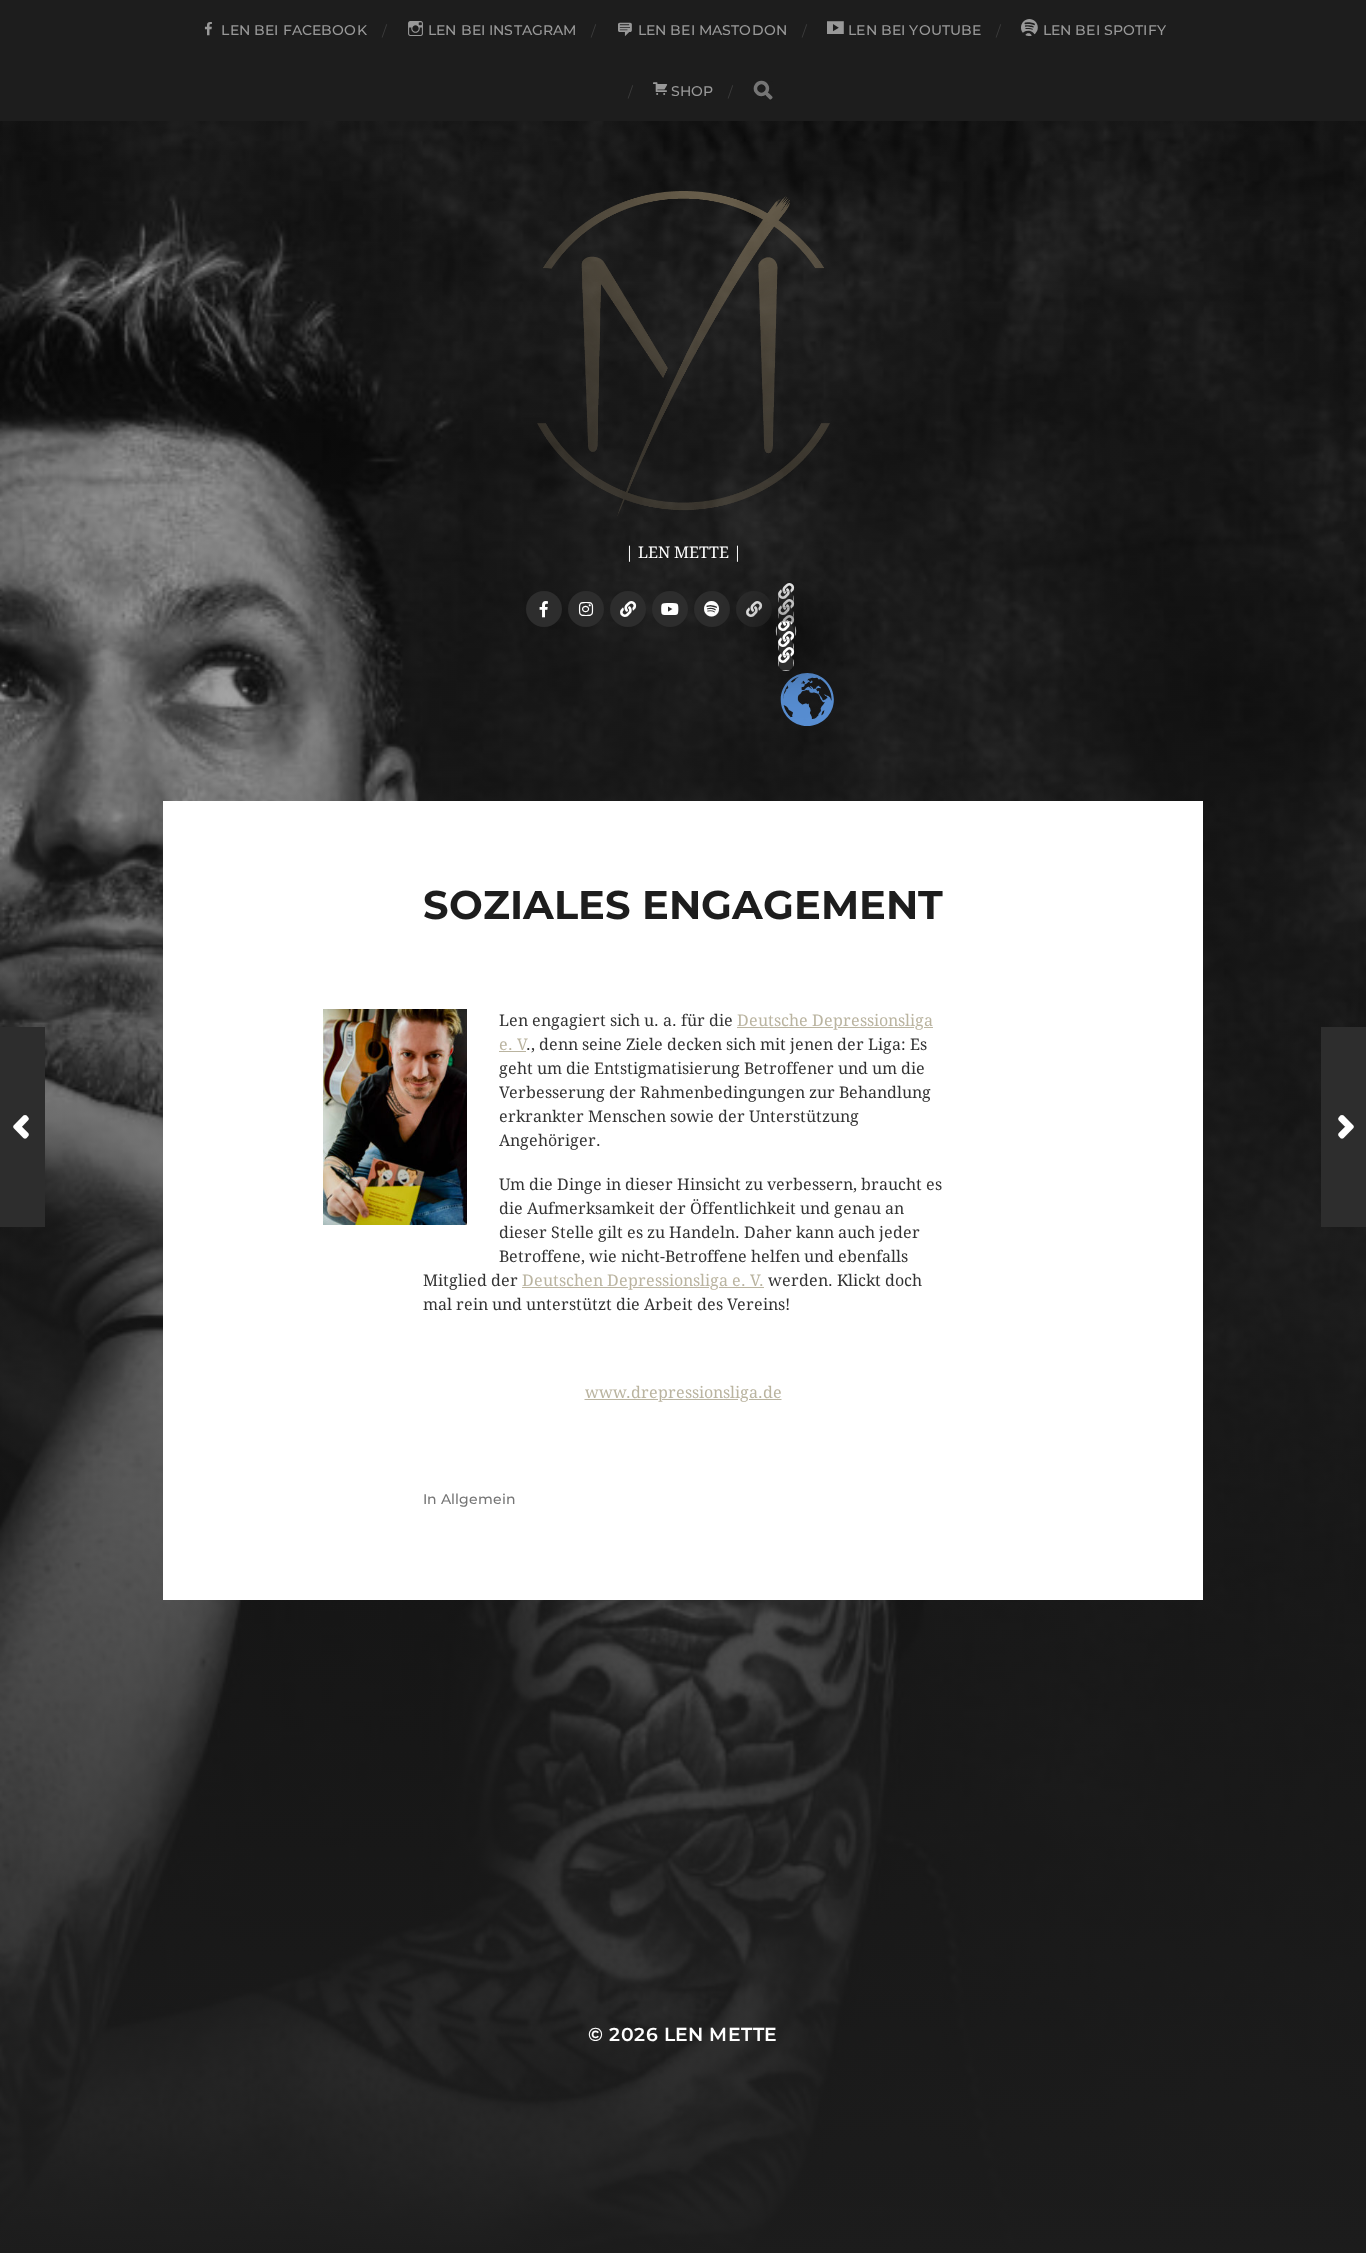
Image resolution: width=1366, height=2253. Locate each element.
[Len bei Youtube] (670, 609)
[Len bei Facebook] (544, 609)
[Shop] (754, 609)
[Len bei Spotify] (712, 609)
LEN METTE (721, 2034)
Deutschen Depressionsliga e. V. (643, 1280)
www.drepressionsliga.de (683, 1392)
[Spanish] (786, 663)
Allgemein (478, 1499)
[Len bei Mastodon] (628, 609)
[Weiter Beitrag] (1343, 1127)
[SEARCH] (763, 90)
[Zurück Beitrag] (22, 1127)
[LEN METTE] (683, 353)
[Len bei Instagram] (586, 609)
